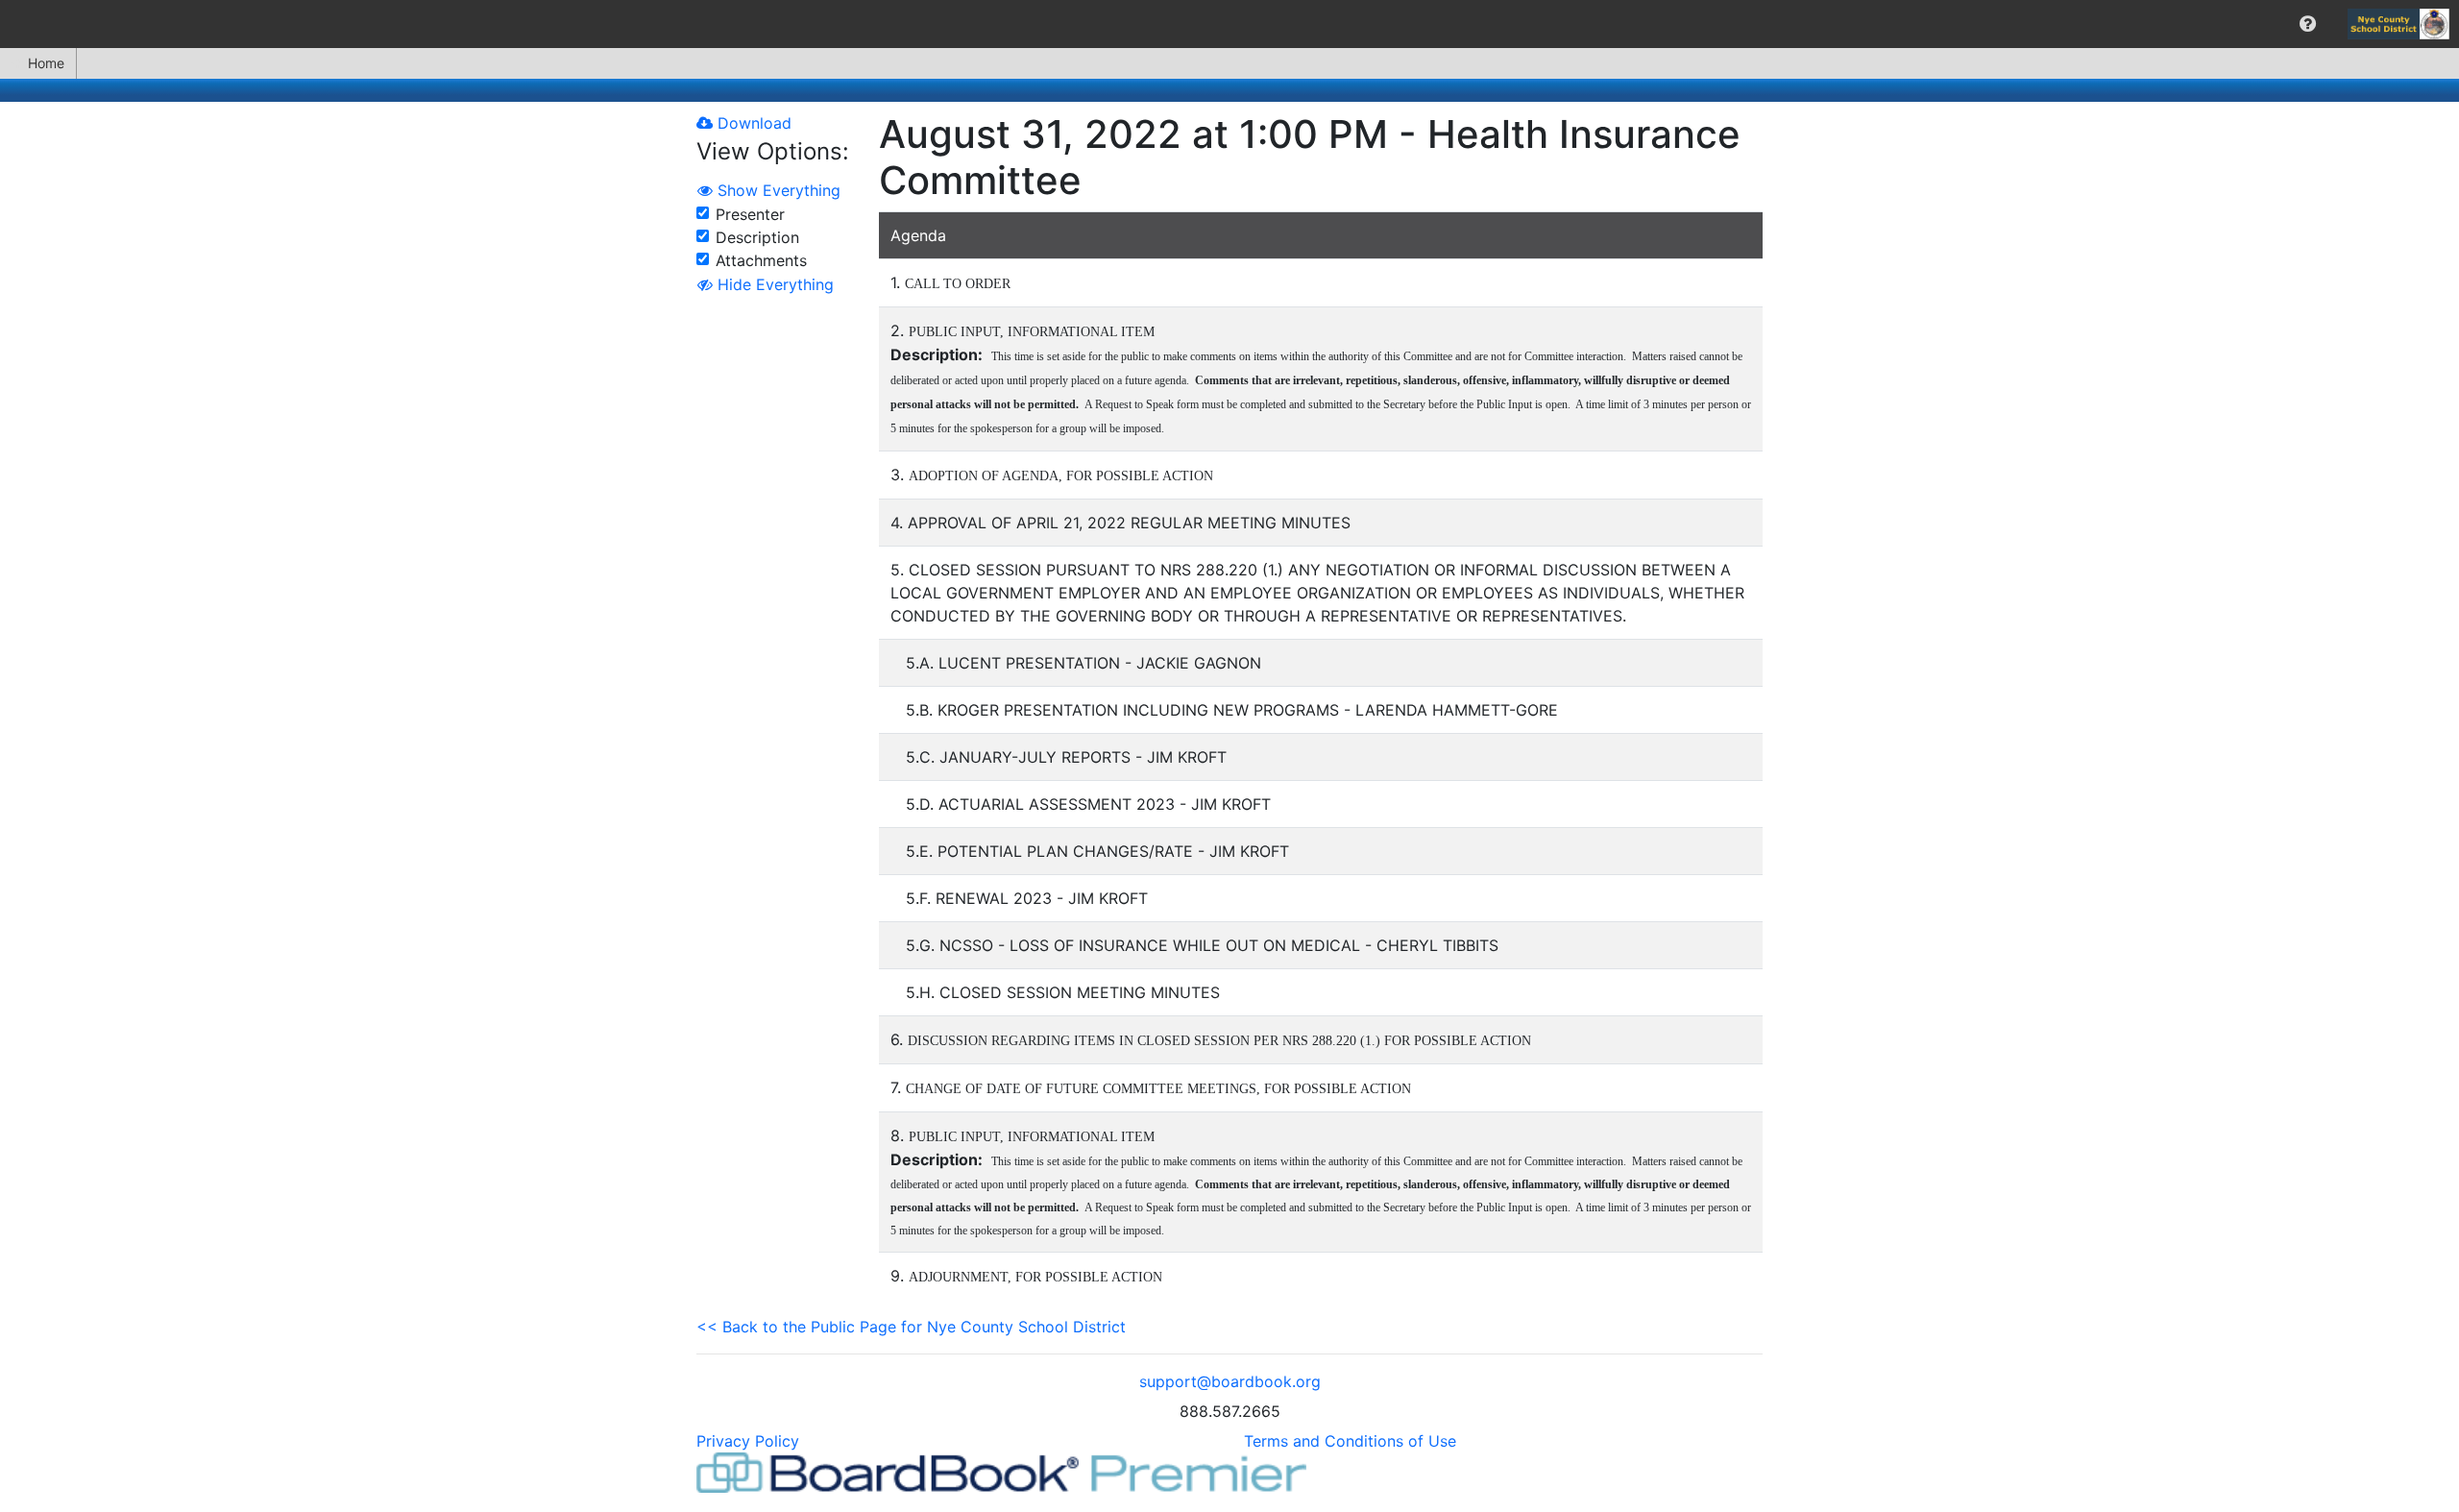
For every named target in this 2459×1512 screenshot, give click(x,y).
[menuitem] (2308, 24)
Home (46, 63)
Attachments (761, 260)
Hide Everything (773, 284)
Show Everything (777, 190)
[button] (2308, 24)
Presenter (750, 214)
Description (757, 237)
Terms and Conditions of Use (1350, 1441)
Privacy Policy (748, 1441)
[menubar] (1229, 24)
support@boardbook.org (1230, 1381)
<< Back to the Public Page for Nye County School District (911, 1327)
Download (752, 123)
